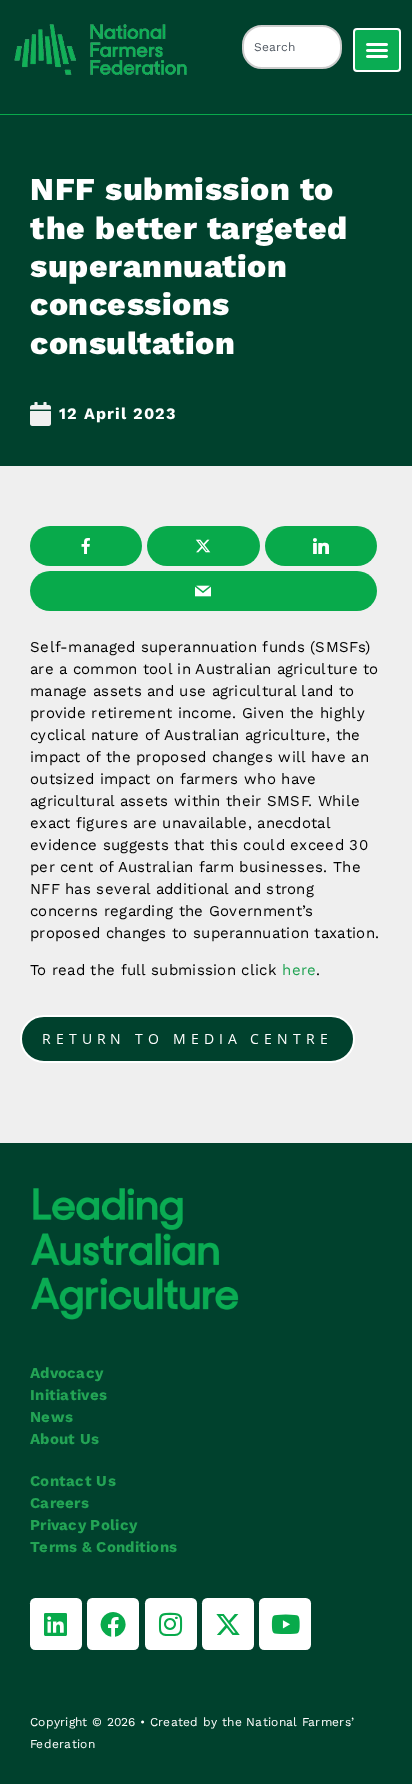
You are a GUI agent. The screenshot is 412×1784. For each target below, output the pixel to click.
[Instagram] (171, 1624)
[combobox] (292, 47)
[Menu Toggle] (377, 50)
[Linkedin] (56, 1624)
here (299, 970)
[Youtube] (285, 1624)
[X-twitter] (228, 1624)
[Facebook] (113, 1624)
